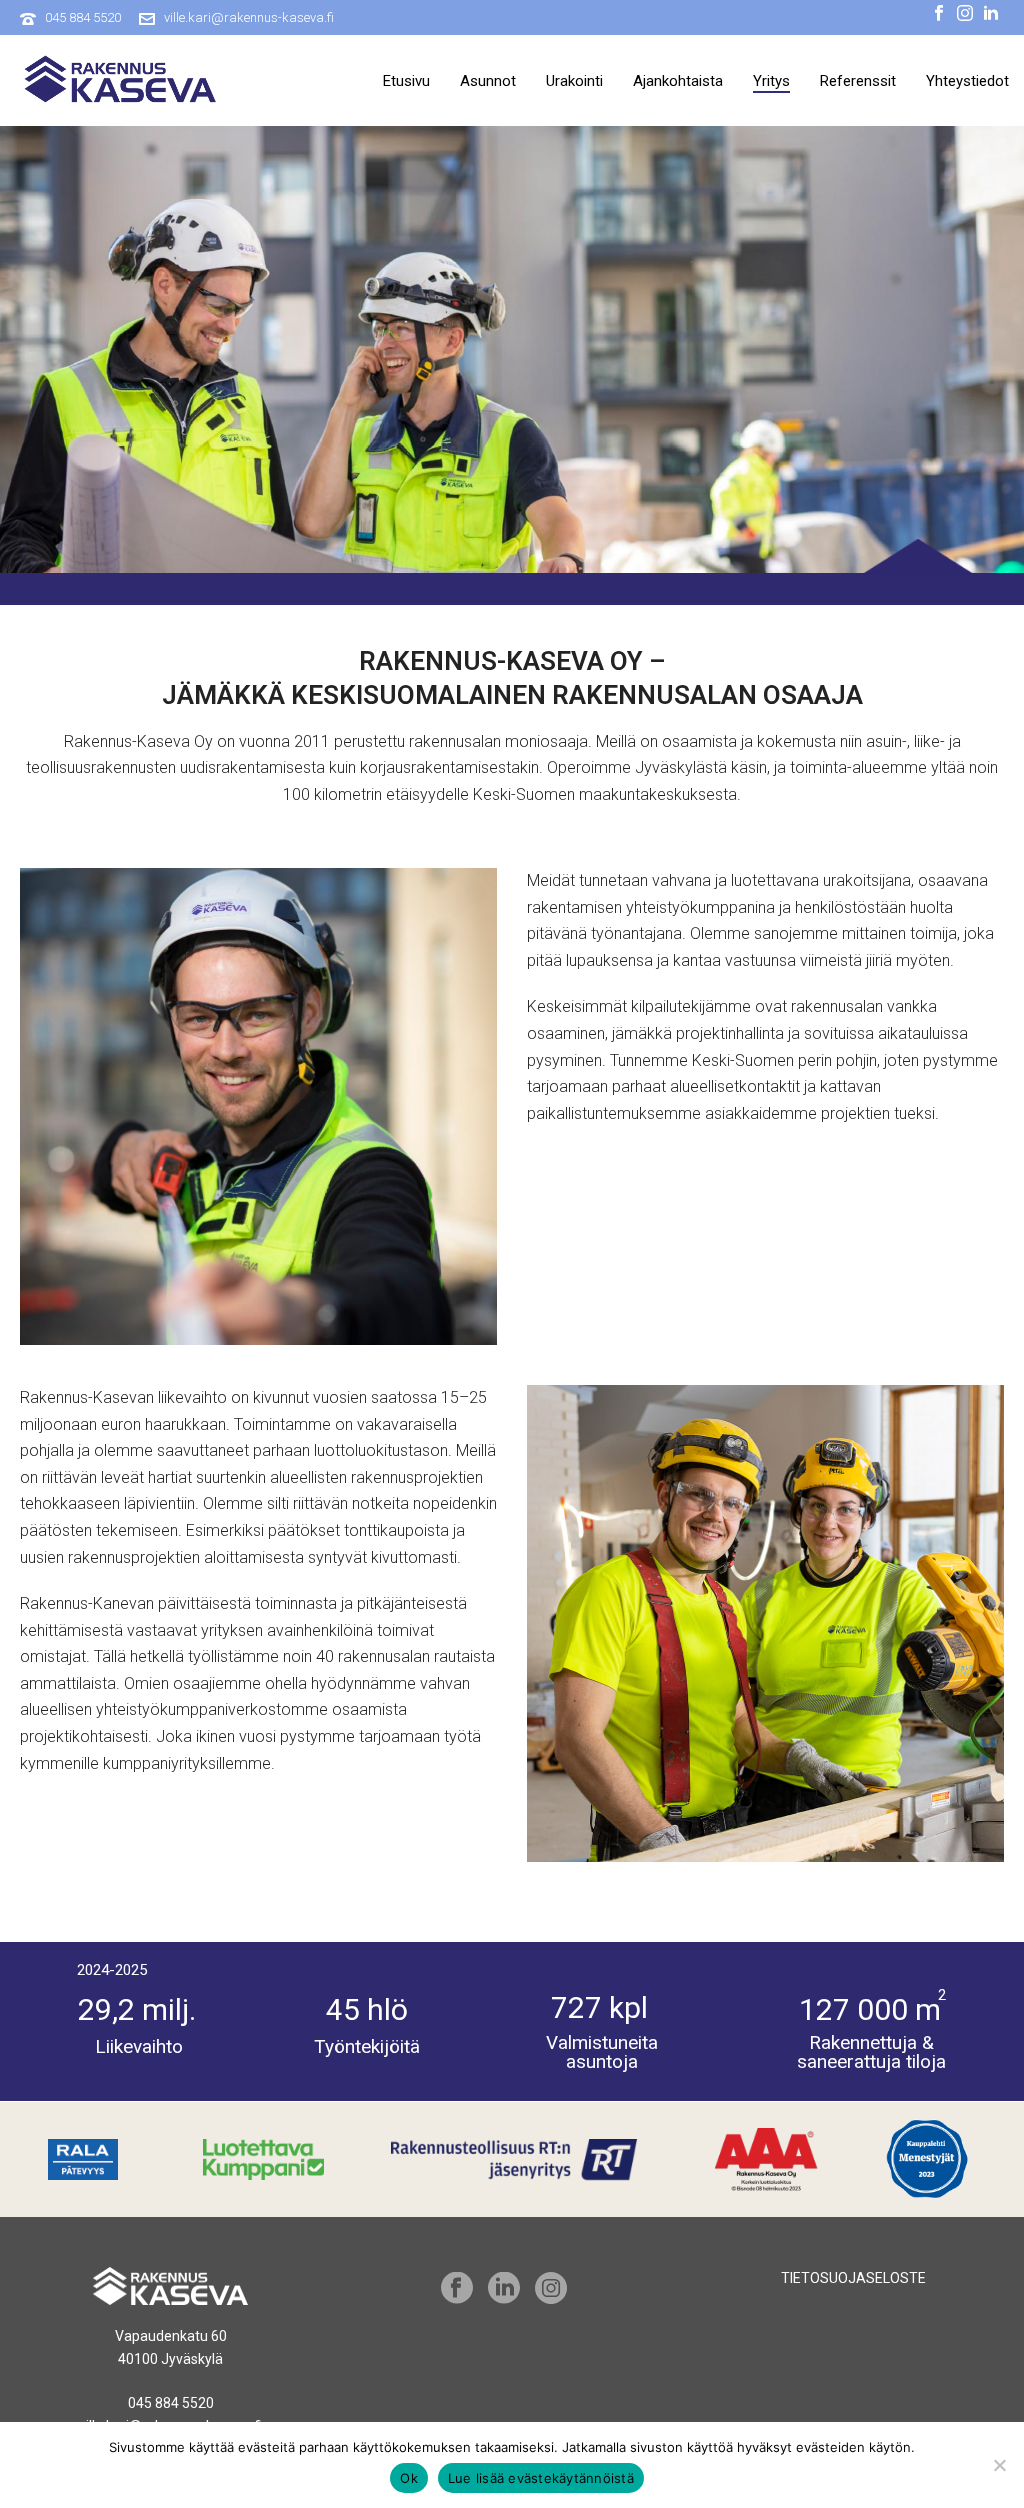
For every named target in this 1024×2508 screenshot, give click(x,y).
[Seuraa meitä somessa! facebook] (457, 2289)
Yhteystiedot (967, 81)
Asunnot (488, 81)
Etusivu (406, 81)
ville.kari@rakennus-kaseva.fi (249, 17)
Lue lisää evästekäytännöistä (541, 2478)
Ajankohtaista (678, 81)
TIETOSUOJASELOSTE (853, 2278)
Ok (409, 2478)
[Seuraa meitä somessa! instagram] (551, 2289)
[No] (999, 2465)
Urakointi (574, 81)
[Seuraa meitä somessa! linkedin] (504, 2289)
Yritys (771, 81)
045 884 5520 (83, 17)
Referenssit (858, 81)
